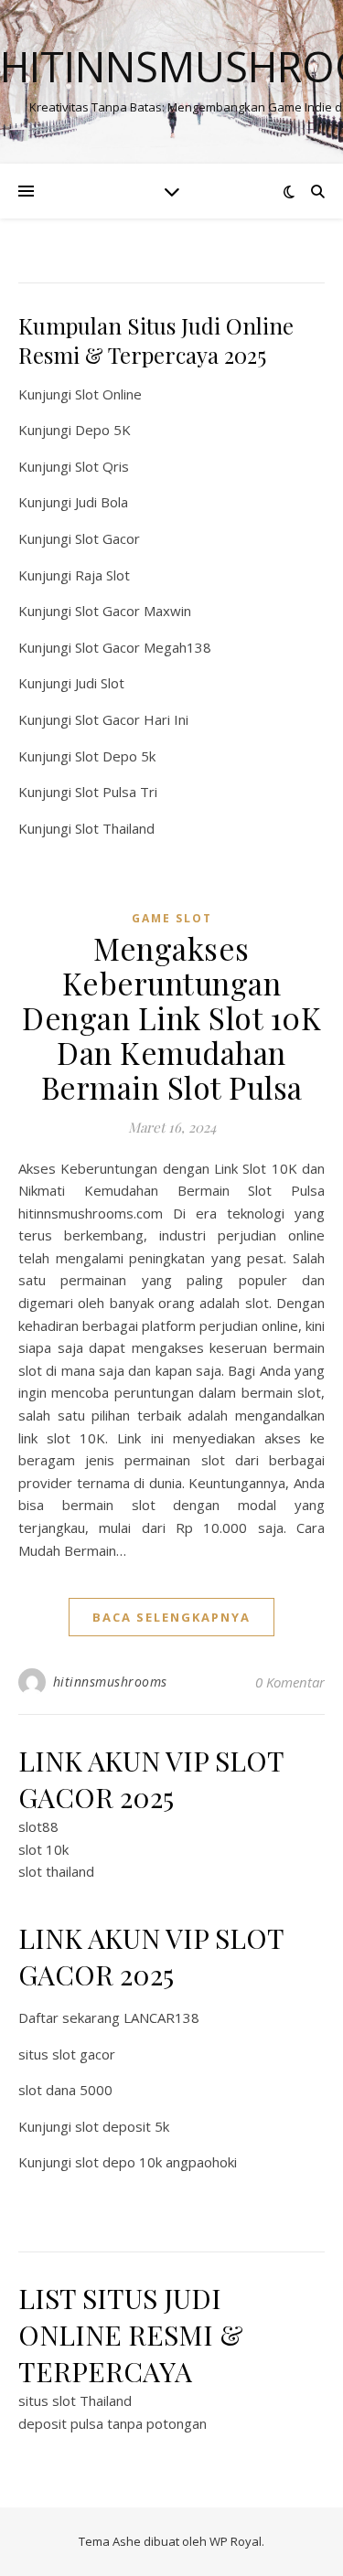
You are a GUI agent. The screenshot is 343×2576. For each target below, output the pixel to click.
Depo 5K (103, 430)
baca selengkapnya (171, 1617)
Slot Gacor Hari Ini (132, 719)
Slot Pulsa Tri (116, 792)
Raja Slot (102, 575)
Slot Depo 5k (115, 756)
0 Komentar (290, 1682)
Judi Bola (102, 502)
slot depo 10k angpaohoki (156, 2162)
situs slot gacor (67, 2054)
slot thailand (56, 1871)
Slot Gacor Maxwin (133, 611)
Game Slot (172, 918)
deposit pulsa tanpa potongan (113, 2423)
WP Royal (236, 2541)
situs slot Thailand (75, 2400)
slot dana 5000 (65, 2090)
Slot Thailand (115, 828)
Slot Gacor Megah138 (143, 647)
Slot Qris (102, 466)
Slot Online (108, 394)
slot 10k (43, 1849)
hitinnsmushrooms (110, 1682)
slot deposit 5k (122, 2126)
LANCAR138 (161, 2017)
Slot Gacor (107, 538)
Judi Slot (100, 683)
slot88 (38, 1826)
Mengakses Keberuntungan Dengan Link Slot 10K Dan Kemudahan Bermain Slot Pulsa (171, 1017)
